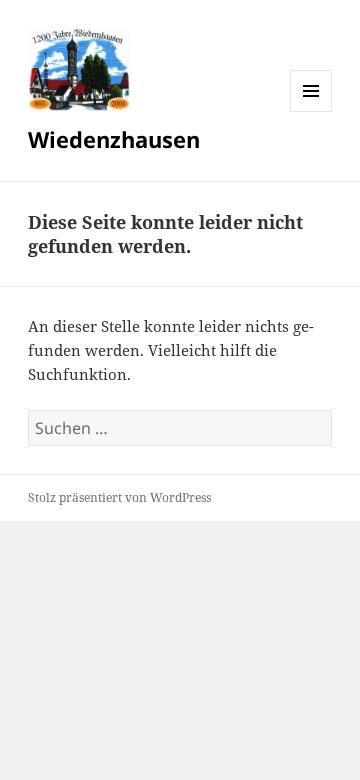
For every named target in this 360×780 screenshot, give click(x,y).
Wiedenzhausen (114, 139)
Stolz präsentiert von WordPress (119, 497)
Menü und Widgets (311, 111)
